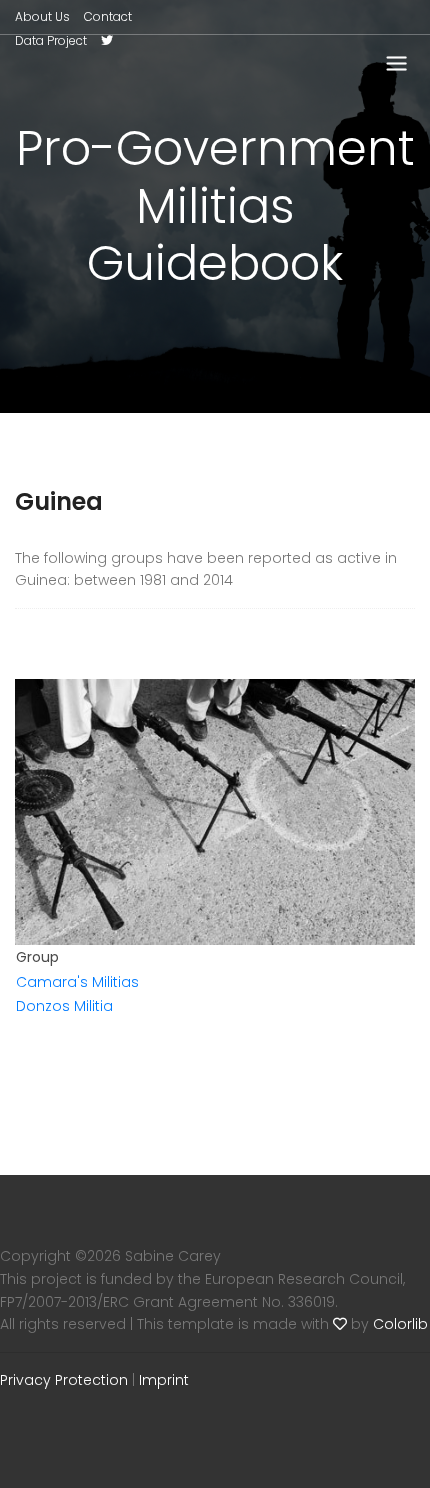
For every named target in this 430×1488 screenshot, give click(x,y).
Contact (108, 16)
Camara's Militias (77, 982)
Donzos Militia (64, 1006)
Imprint (164, 1380)
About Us (42, 16)
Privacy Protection (64, 1380)
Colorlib (400, 1324)
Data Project (51, 40)
